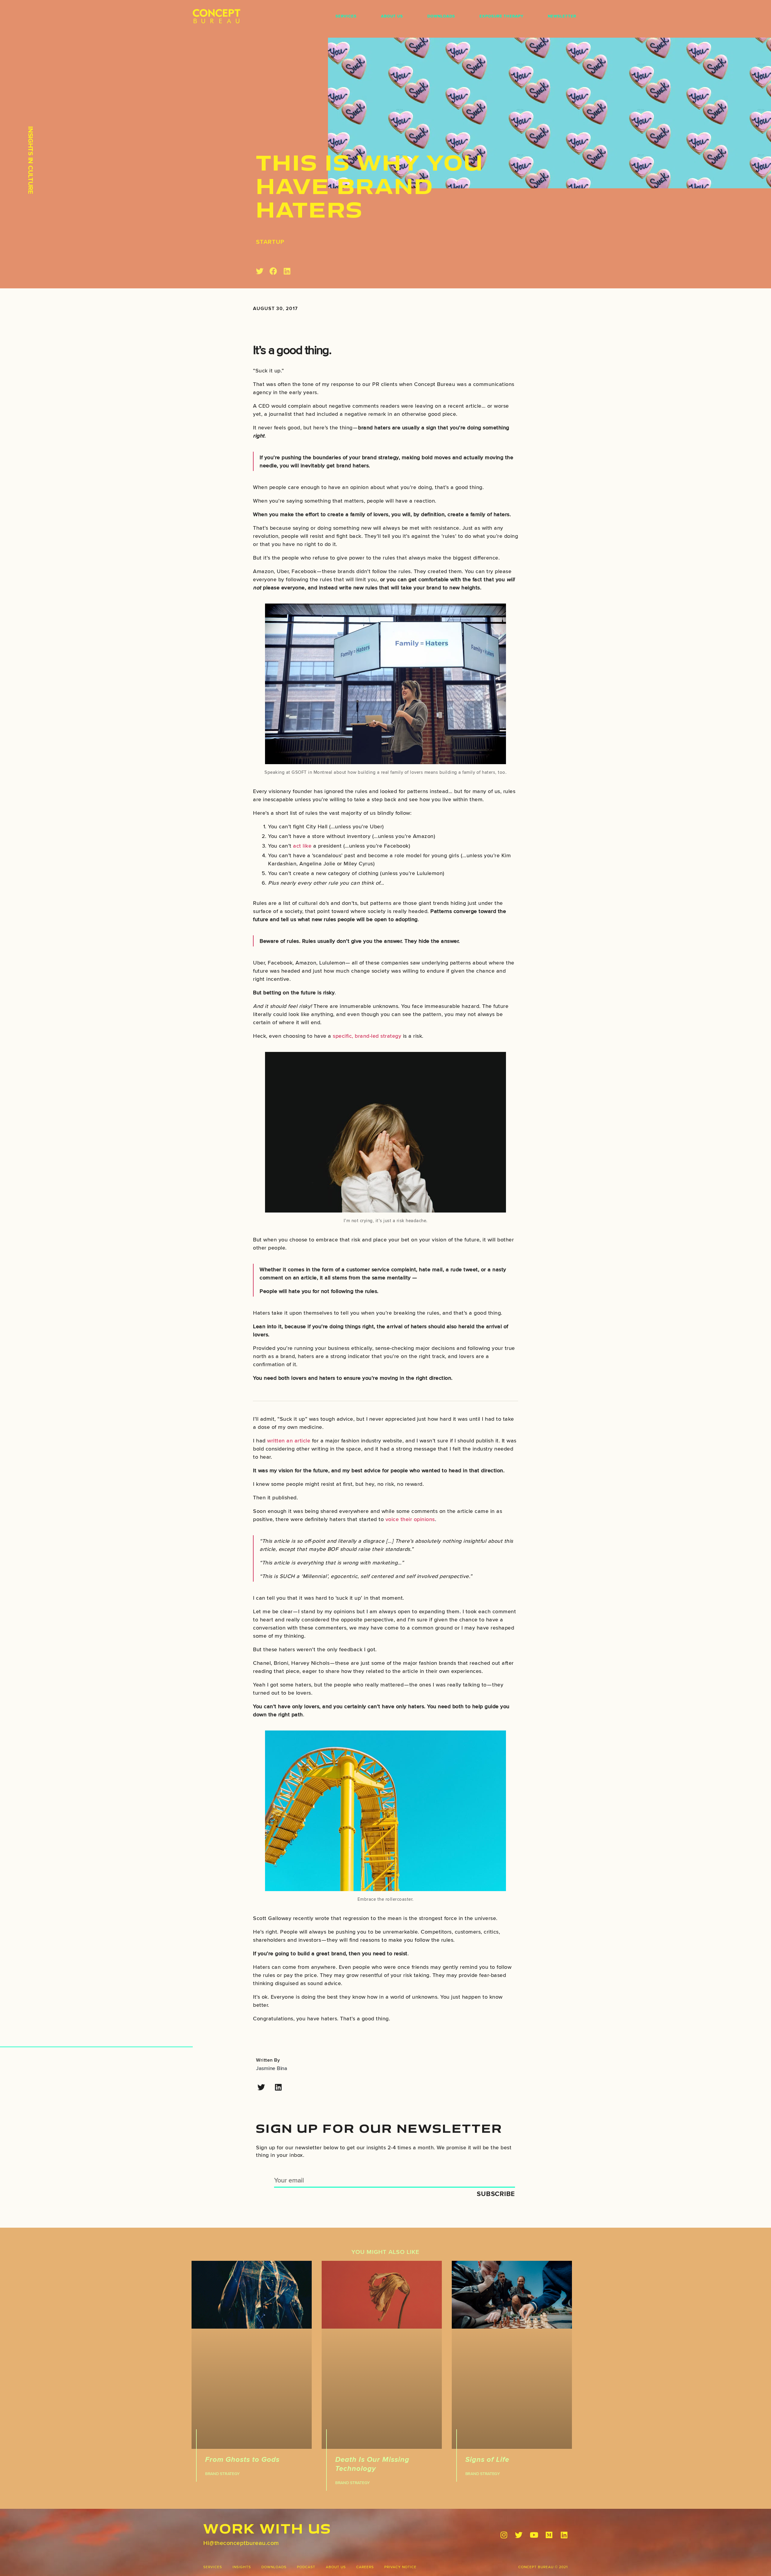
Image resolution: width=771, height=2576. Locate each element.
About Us (392, 16)
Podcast (306, 2567)
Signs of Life (487, 2459)
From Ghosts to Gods (242, 2459)
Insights (242, 2567)
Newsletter (562, 16)
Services (346, 16)
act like (302, 846)
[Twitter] (261, 2087)
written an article (289, 1440)
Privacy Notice (400, 2567)
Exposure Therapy (501, 16)
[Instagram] (504, 2535)
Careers (365, 2567)
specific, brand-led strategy (367, 1036)
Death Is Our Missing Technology (372, 2464)
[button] (260, 271)
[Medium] (549, 2535)
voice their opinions (410, 1519)
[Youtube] (534, 2535)
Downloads (441, 16)
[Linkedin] (278, 2087)
